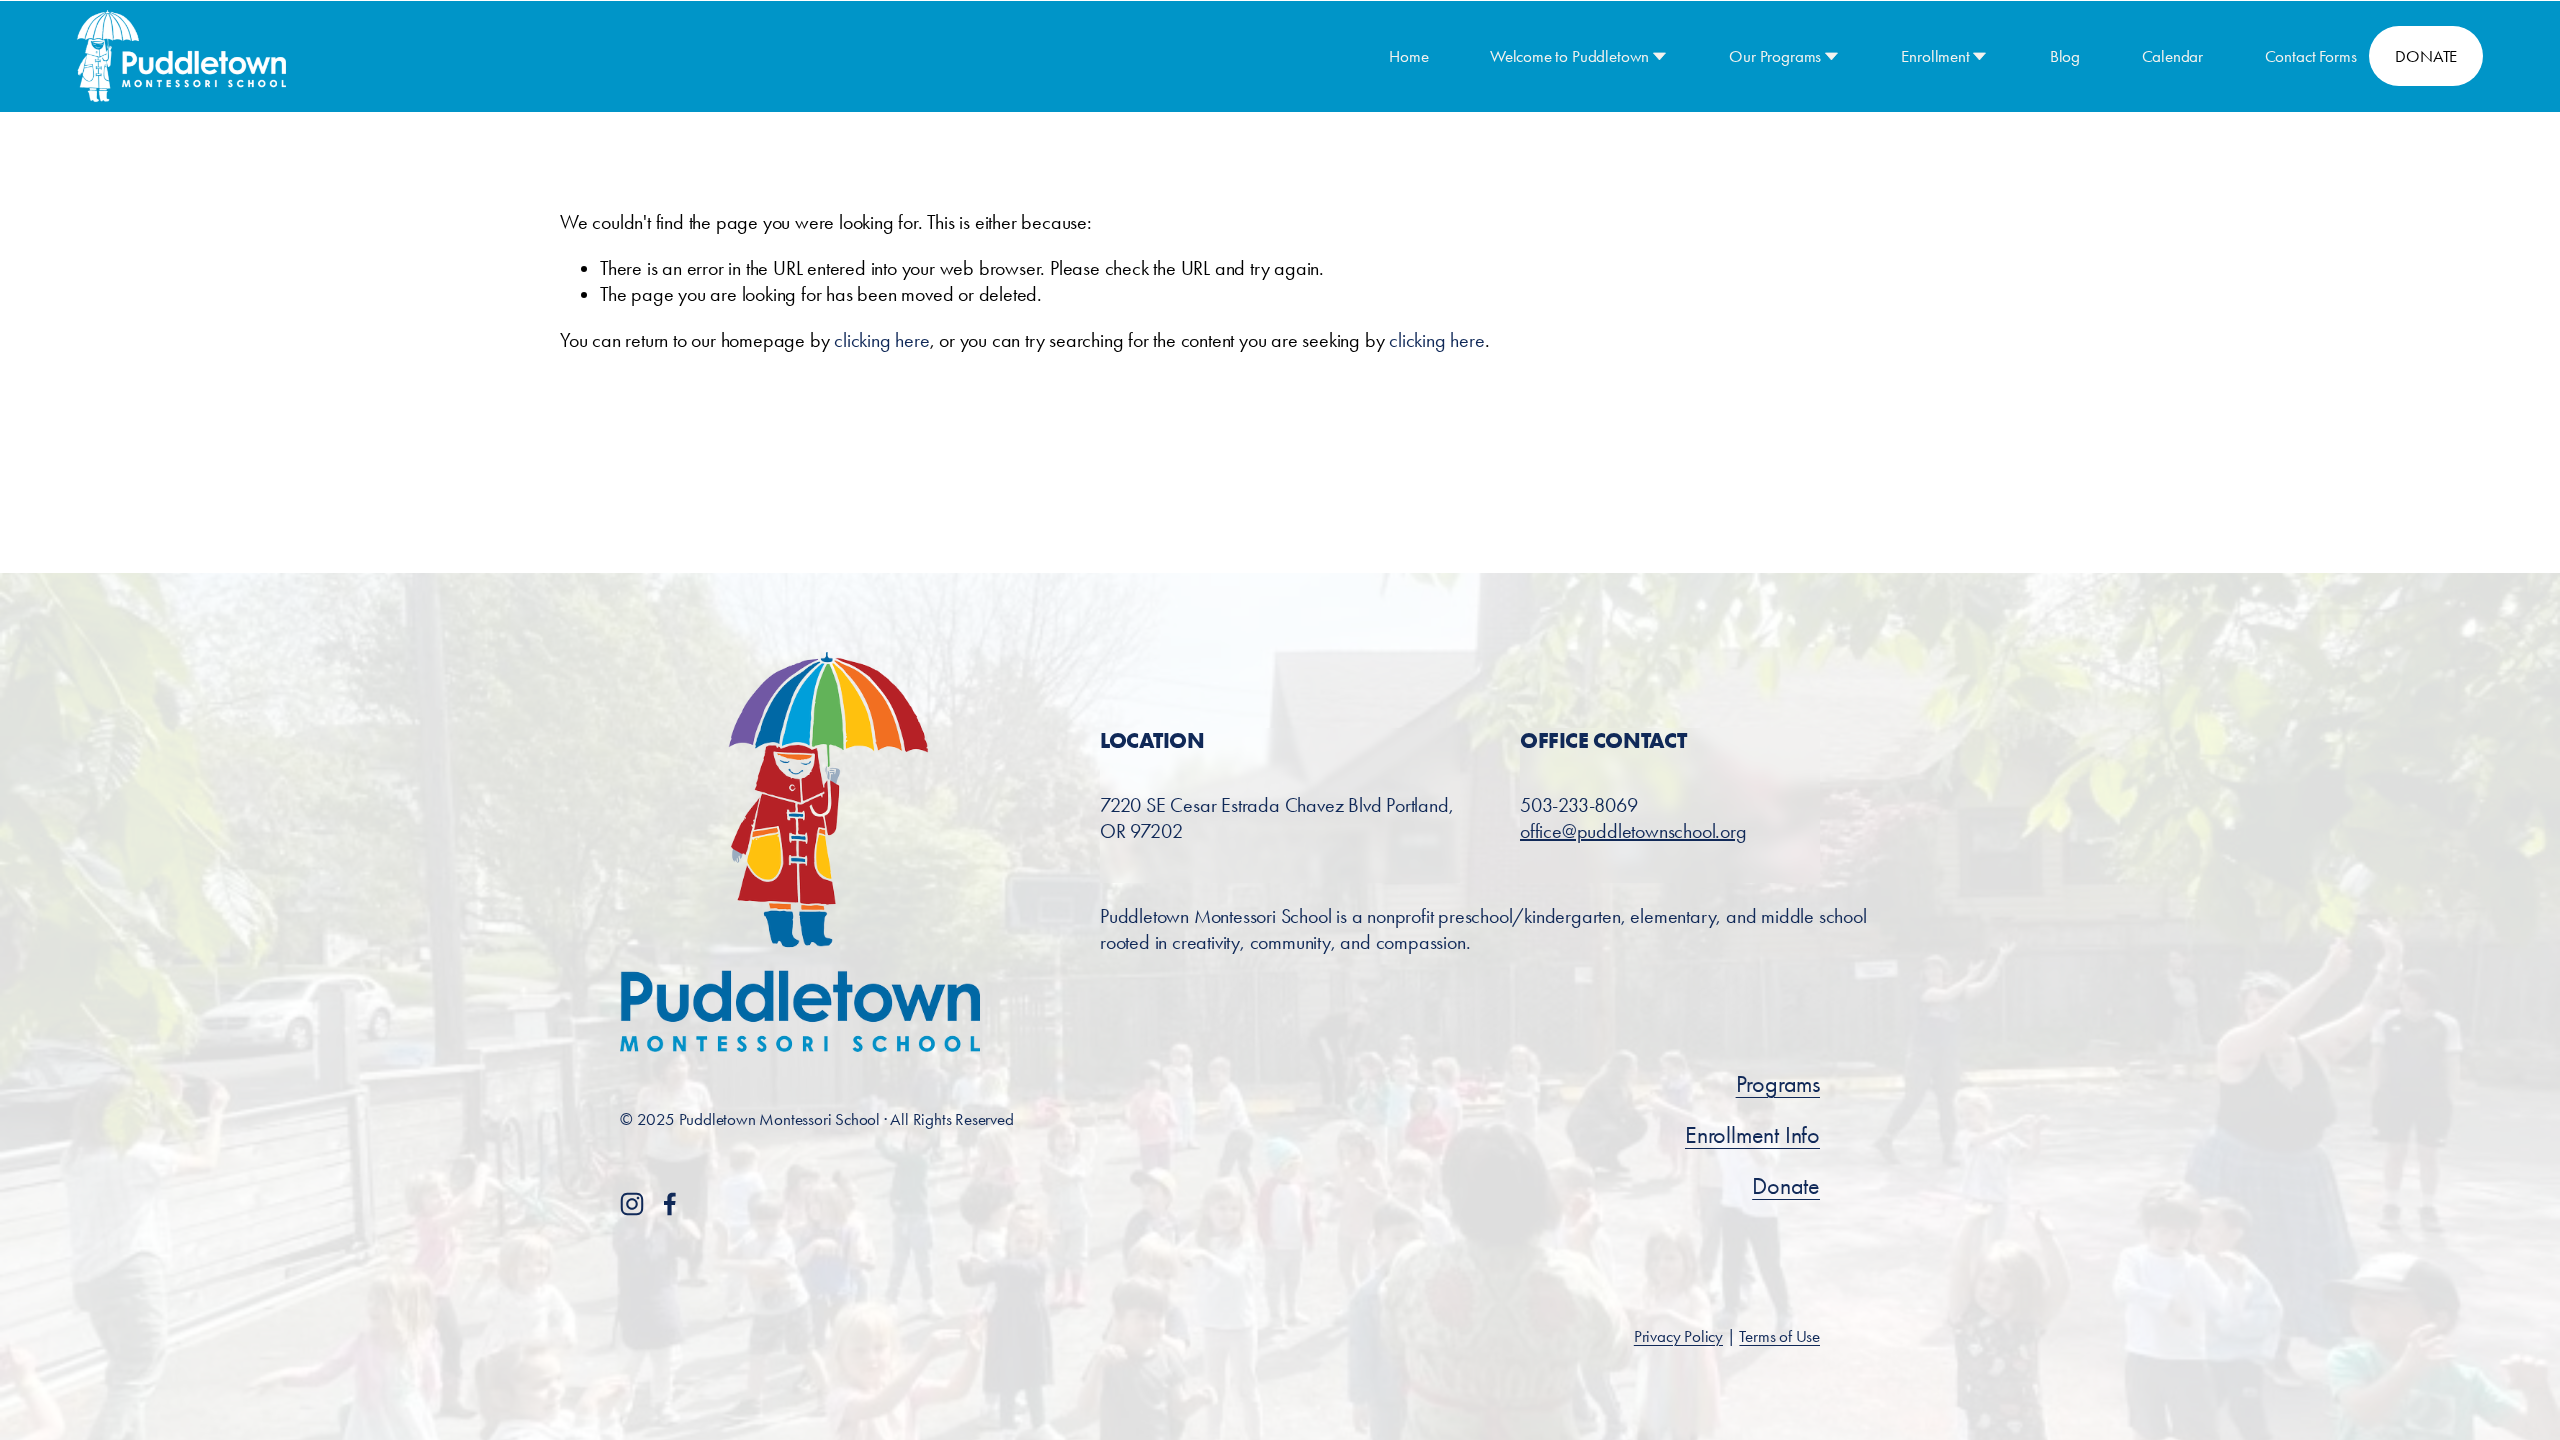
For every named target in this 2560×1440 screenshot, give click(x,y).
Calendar (2173, 56)
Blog (2065, 56)
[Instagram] (632, 1204)
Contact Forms (2311, 56)
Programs (1778, 1084)
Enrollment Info (1752, 1135)
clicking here (881, 340)
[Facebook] (670, 1204)
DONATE (2426, 56)
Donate (1786, 1186)
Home (1408, 56)
